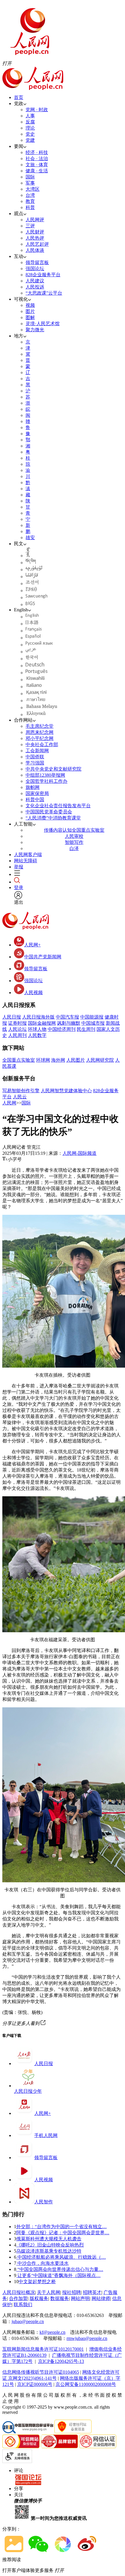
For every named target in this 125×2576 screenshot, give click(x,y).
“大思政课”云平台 (44, 293)
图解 (30, 317)
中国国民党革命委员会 (49, 812)
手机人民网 (46, 2135)
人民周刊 (17, 1035)
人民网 (9, 1103)
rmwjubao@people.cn (87, 2338)
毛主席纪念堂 (40, 726)
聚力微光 (35, 330)
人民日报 (12, 1017)
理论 (30, 128)
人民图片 (76, 1060)
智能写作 (74, 842)
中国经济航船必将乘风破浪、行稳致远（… (61, 2257)
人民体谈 (35, 250)
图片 (30, 311)
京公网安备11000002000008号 (86, 2384)
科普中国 (35, 800)
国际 (30, 177)
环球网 (43, 1060)
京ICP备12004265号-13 (61, 2361)
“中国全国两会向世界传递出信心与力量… (60, 2269)
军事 (30, 183)
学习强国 (35, 763)
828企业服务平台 (43, 275)
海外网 (58, 1060)
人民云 (20, 1097)
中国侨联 (35, 757)
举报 (19, 867)
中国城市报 (93, 1023)
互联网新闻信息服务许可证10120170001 (43, 2349)
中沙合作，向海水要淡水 (42, 2263)
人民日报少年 (28, 2091)
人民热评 (35, 238)
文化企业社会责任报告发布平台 (58, 806)
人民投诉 (35, 287)
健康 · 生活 (37, 171)
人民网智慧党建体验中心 (66, 1091)
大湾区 (33, 189)
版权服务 (39, 2298)
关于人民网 (49, 2292)
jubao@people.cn (28, 2321)
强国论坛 (35, 269)
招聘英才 (92, 2292)
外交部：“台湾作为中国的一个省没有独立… (61, 2227)
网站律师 (101, 2298)
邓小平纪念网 (40, 738)
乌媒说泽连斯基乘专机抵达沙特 (49, 2251)
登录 (19, 887)
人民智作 (44, 2202)
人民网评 (35, 220)
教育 (30, 201)
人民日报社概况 (19, 2292)
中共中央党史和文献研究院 (53, 769)
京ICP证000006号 (35, 2384)
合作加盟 (18, 2298)
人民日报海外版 (38, 1017)
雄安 (30, 538)
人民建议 (35, 281)
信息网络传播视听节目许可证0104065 (41, 2372)
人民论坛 (17, 1029)
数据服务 (60, 2298)
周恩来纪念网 (40, 732)
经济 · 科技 (37, 152)
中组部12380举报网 (45, 775)
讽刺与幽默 (69, 1023)
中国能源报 (92, 1017)
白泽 (74, 848)
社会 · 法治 (37, 159)
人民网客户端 (28, 855)
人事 (30, 116)
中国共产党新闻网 (43, 957)
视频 (30, 305)
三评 (30, 226)
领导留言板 (37, 262)
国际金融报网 (42, 1023)
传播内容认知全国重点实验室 (74, 830)
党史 (30, 134)
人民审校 (74, 836)
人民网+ (32, 945)
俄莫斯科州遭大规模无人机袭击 (49, 2239)
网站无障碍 (26, 861)
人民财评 (35, 232)
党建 (30, 140)
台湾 (30, 195)
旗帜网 (33, 787)
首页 (19, 97)
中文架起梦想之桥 (37, 2282)
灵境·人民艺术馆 (43, 324)
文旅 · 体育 (37, 165)
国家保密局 (37, 793)
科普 (30, 207)
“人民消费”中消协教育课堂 (53, 818)
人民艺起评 (37, 244)
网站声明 (80, 2298)
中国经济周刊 (62, 1029)
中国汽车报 (67, 1017)
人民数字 (37, 1035)
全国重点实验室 (19, 1060)
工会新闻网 (37, 751)
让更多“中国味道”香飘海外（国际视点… (58, 2275)
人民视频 (33, 993)
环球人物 (37, 1029)
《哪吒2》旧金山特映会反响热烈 (50, 2245)
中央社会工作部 (42, 745)
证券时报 (17, 1023)
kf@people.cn (52, 2332)
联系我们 (23, 2305)
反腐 (30, 122)
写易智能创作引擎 (21, 1091)
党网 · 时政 (37, 110)
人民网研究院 (100, 1060)
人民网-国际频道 (80, 1153)
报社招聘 (72, 2292)
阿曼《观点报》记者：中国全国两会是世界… (63, 2233)
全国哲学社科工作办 (47, 781)
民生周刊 (86, 1029)
